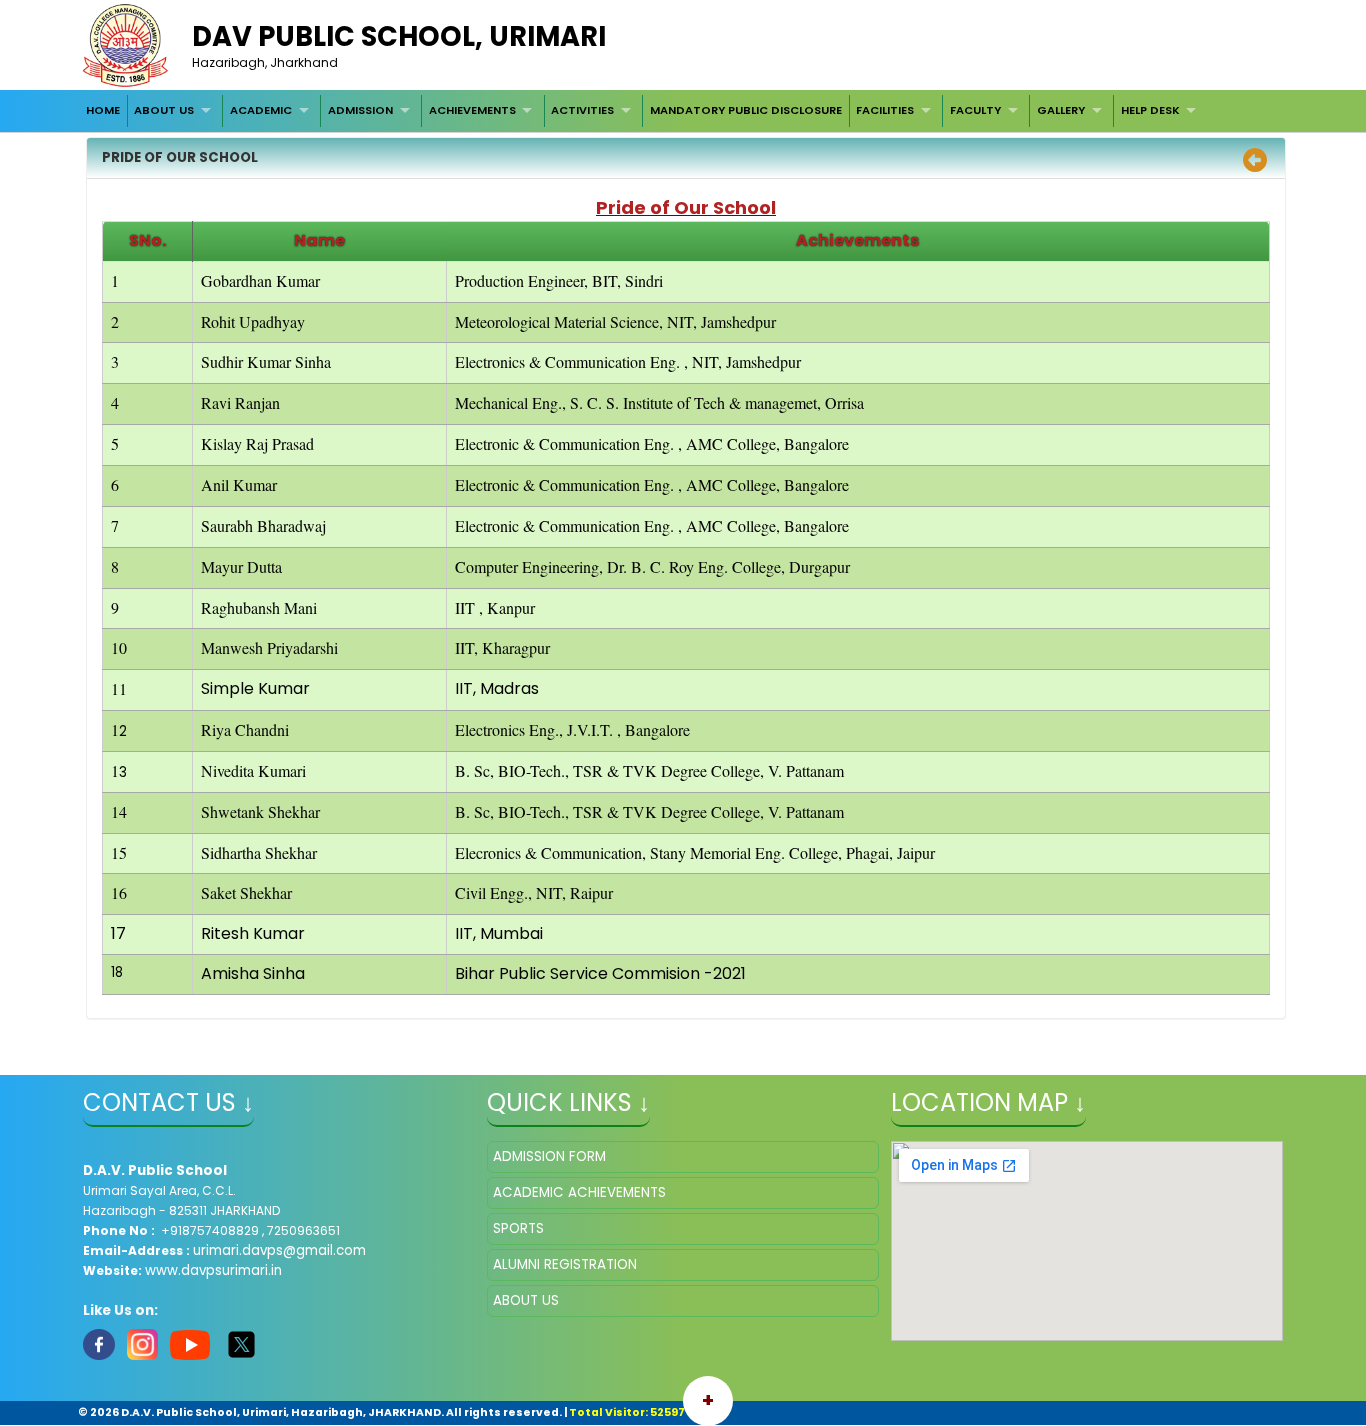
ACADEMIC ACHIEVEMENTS (579, 1192)
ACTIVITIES (582, 110)
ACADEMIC (261, 110)
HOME (103, 110)
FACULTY (975, 110)
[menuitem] (103, 111)
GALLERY (1061, 110)
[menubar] (643, 111)
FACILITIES (885, 110)
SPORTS (518, 1228)
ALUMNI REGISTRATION (565, 1264)
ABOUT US (164, 110)
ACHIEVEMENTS (472, 110)
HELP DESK (1150, 110)
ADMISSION (360, 110)
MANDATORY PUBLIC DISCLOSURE (746, 110)
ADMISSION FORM (549, 1156)
